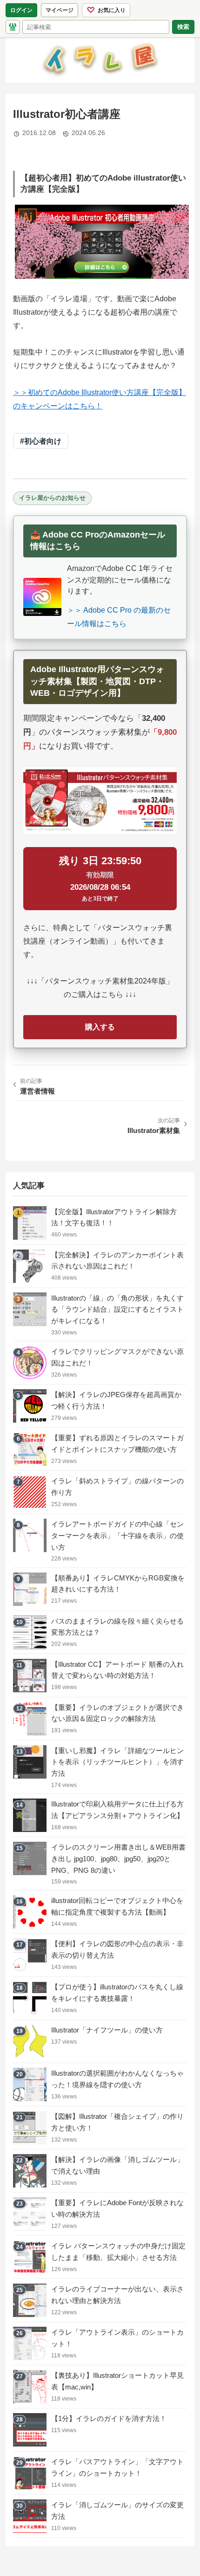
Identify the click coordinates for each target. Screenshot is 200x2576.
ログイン (21, 10)
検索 (183, 26)
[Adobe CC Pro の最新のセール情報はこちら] (42, 597)
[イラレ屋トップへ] (100, 60)
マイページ (62, 12)
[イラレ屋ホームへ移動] (13, 27)
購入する (100, 1027)
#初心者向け (41, 441)
